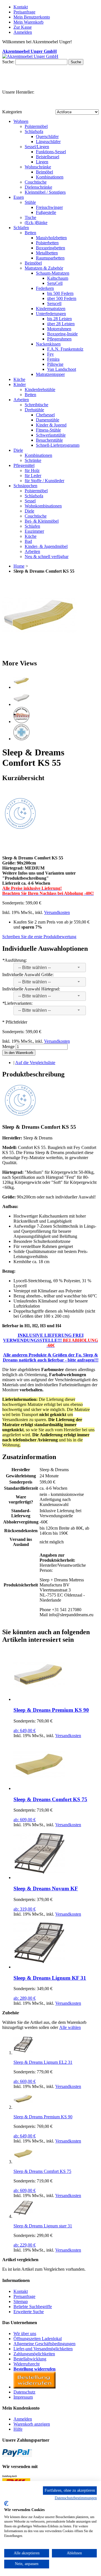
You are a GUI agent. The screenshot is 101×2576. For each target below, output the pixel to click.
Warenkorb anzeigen (32, 2424)
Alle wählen (70, 2027)
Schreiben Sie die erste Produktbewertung (39, 937)
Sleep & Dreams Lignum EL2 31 (43, 2062)
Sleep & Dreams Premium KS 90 (51, 1710)
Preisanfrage (24, 12)
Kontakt (21, 7)
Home (19, 566)
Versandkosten (57, 912)
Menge (8, 1047)
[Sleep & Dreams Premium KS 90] (39, 1699)
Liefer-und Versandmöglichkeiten (43, 2349)
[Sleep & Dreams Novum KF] (39, 1878)
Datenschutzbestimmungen (76, 2498)
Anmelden (23, 2419)
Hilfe (18, 2429)
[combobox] (50, 968)
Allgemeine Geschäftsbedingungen (44, 2344)
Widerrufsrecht (27, 2364)
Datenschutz (24, 2392)
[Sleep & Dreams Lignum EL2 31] (23, 2053)
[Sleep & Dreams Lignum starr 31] (23, 2216)
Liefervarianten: (17, 1003)
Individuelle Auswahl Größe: (28, 975)
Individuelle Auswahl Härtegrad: (31, 989)
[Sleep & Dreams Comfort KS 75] (39, 1788)
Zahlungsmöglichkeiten (34, 2354)
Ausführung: (15, 960)
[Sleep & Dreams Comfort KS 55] (39, 651)
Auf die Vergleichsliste (35, 1063)
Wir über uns (25, 2334)
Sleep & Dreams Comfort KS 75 (50, 1799)
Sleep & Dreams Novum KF (46, 1888)
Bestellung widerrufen (35, 2369)
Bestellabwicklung (30, 2359)
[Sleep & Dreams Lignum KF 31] (39, 1967)
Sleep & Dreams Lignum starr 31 (43, 2226)
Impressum (23, 2397)
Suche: (8, 62)
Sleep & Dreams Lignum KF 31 (50, 1978)
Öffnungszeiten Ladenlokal (38, 2339)
